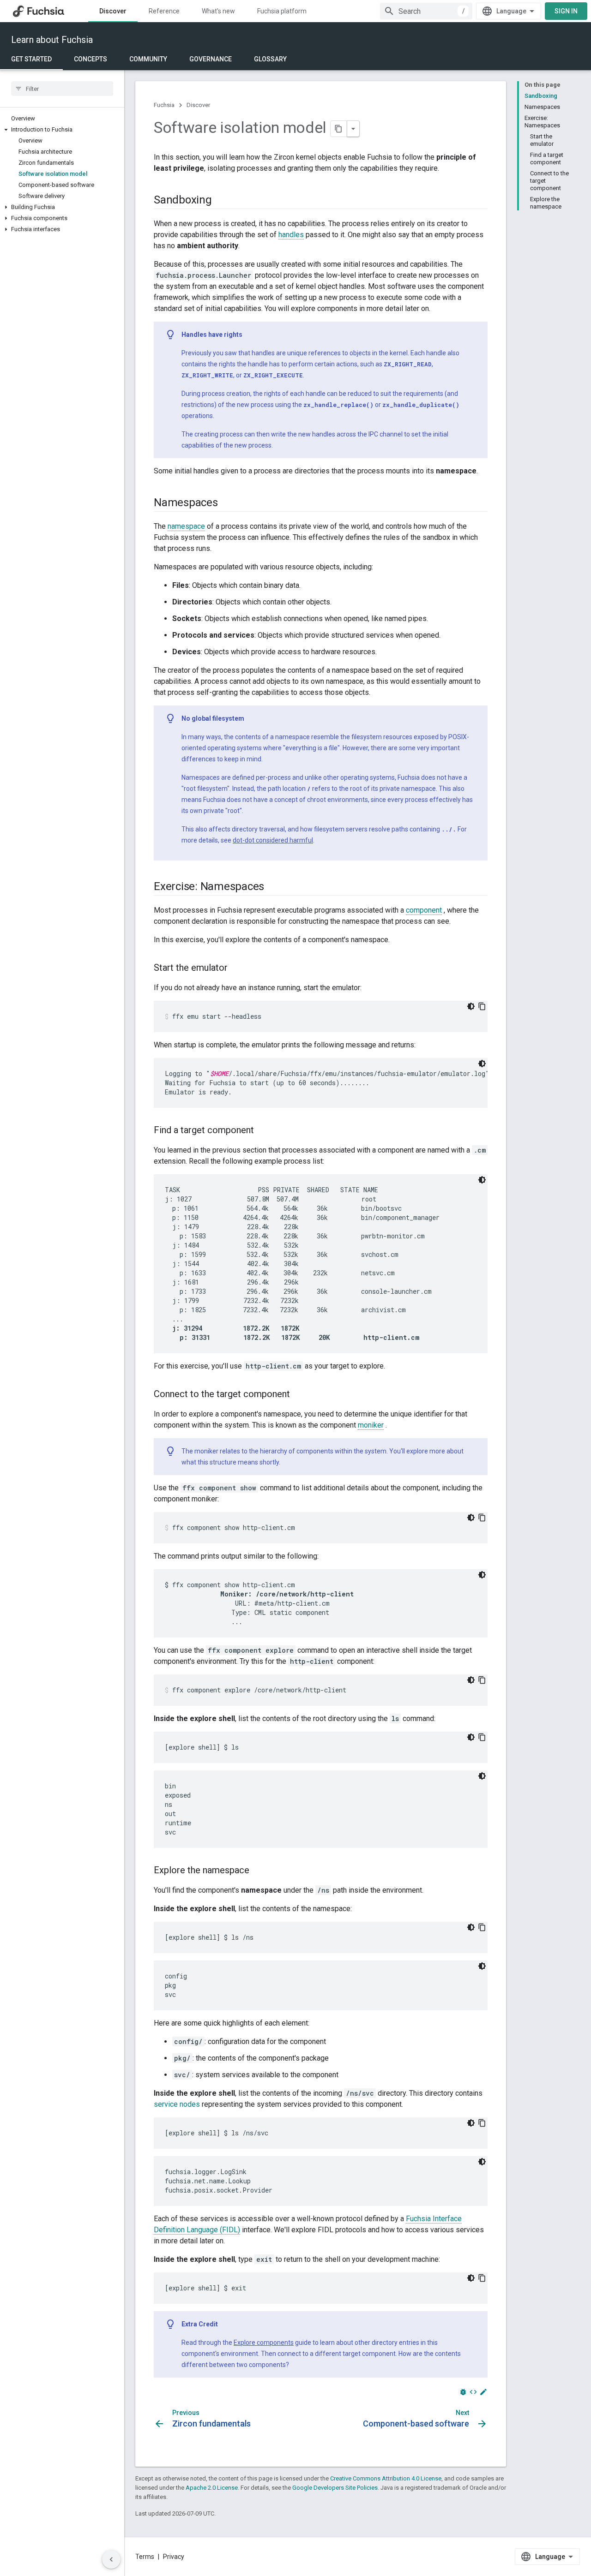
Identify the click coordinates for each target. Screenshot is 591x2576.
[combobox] (426, 11)
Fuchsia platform (282, 11)
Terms (145, 2557)
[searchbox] (62, 89)
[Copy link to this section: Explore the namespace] (259, 1871)
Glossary (270, 59)
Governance (211, 59)
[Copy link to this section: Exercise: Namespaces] (273, 887)
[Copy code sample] (482, 1006)
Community (148, 59)
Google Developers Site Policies (335, 2488)
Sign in (566, 11)
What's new (218, 11)
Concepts (90, 59)
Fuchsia (164, 105)
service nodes (177, 2104)
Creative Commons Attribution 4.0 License (386, 2478)
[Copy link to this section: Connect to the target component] (299, 1395)
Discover (113, 11)
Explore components (264, 2343)
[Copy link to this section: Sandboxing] (221, 201)
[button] (62, 130)
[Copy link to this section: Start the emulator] (237, 968)
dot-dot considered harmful (273, 840)
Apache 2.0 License (212, 2488)
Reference (164, 11)
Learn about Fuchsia (52, 40)
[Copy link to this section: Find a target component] (263, 1131)
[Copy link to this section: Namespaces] (227, 503)
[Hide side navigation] (111, 2559)
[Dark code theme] (471, 1006)
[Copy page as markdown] (339, 129)
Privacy (174, 2557)
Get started (31, 59)
